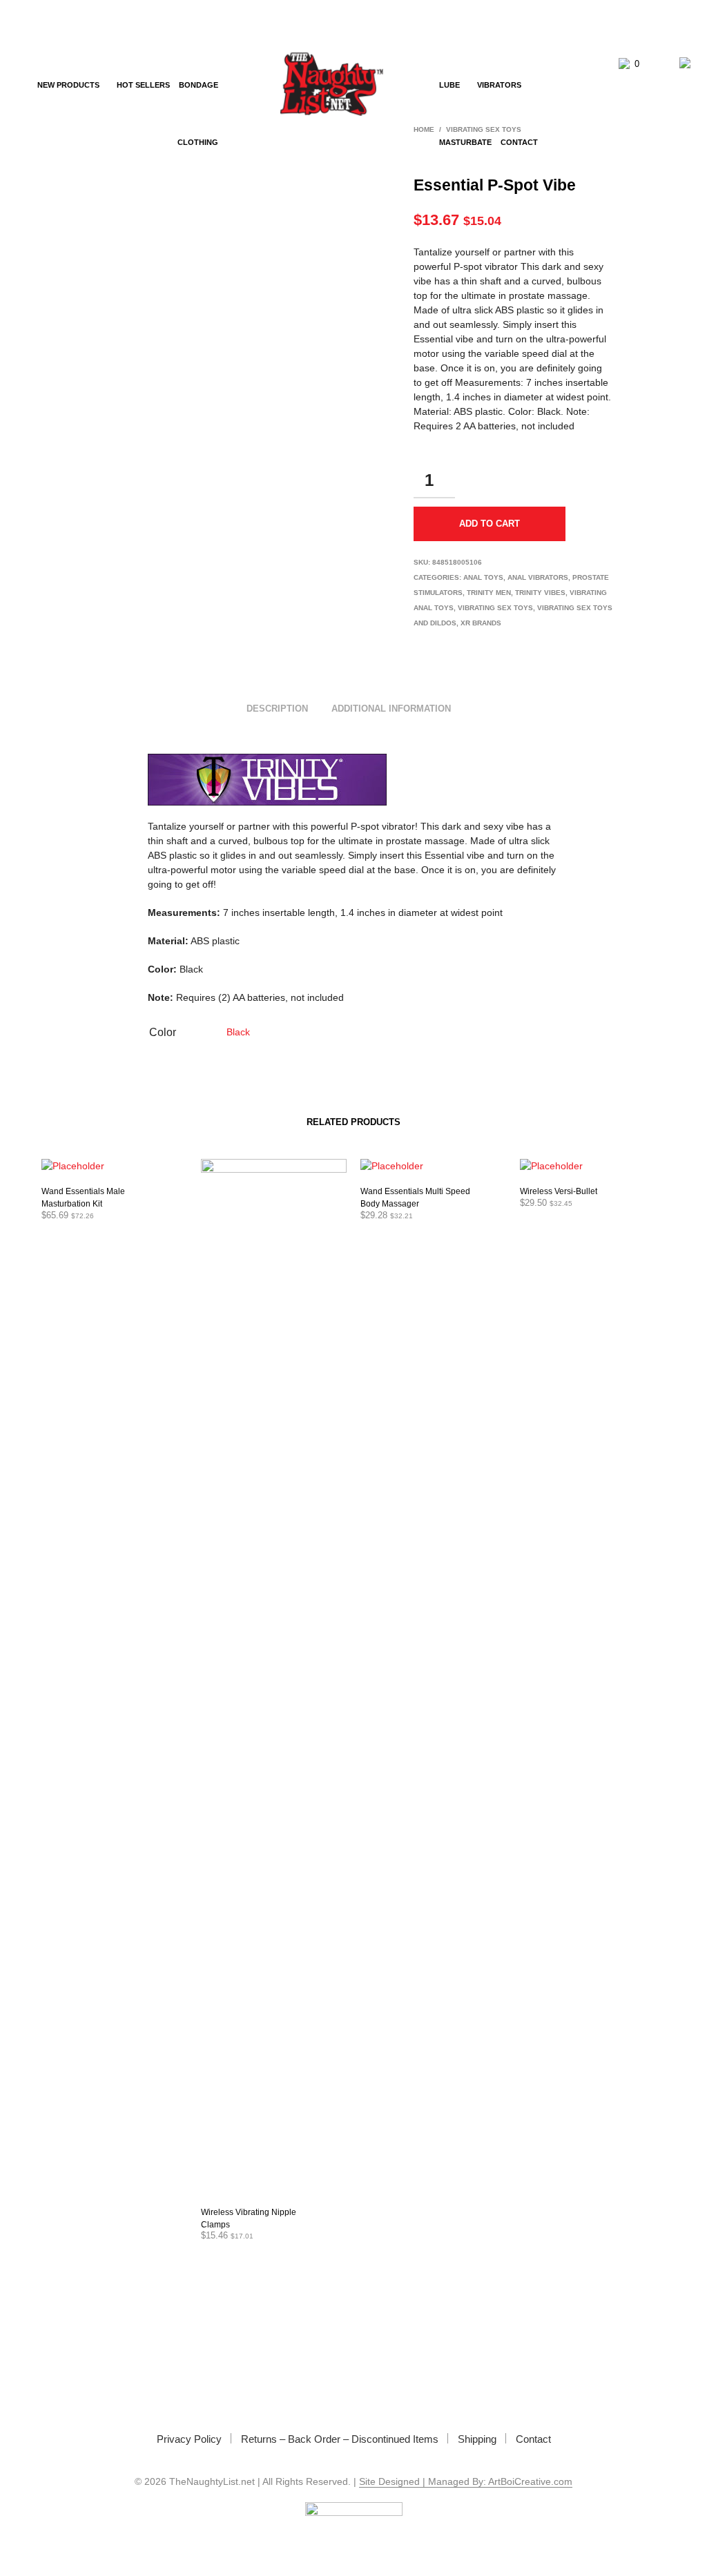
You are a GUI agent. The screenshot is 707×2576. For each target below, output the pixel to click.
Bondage (198, 85)
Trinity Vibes (540, 593)
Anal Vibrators (538, 577)
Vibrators (499, 85)
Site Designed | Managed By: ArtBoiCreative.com (466, 2482)
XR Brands (481, 623)
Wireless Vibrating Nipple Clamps (249, 2218)
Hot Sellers (143, 85)
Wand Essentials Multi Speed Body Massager (415, 1198)
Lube (449, 85)
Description (277, 709)
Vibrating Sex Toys (495, 608)
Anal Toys (483, 577)
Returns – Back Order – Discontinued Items (340, 2439)
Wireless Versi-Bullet (559, 1191)
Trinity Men (489, 593)
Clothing (198, 142)
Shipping (477, 2439)
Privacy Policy (189, 2439)
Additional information (391, 709)
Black (238, 1032)
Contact (519, 142)
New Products (68, 85)
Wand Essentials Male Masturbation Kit (83, 1198)
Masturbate (465, 142)
